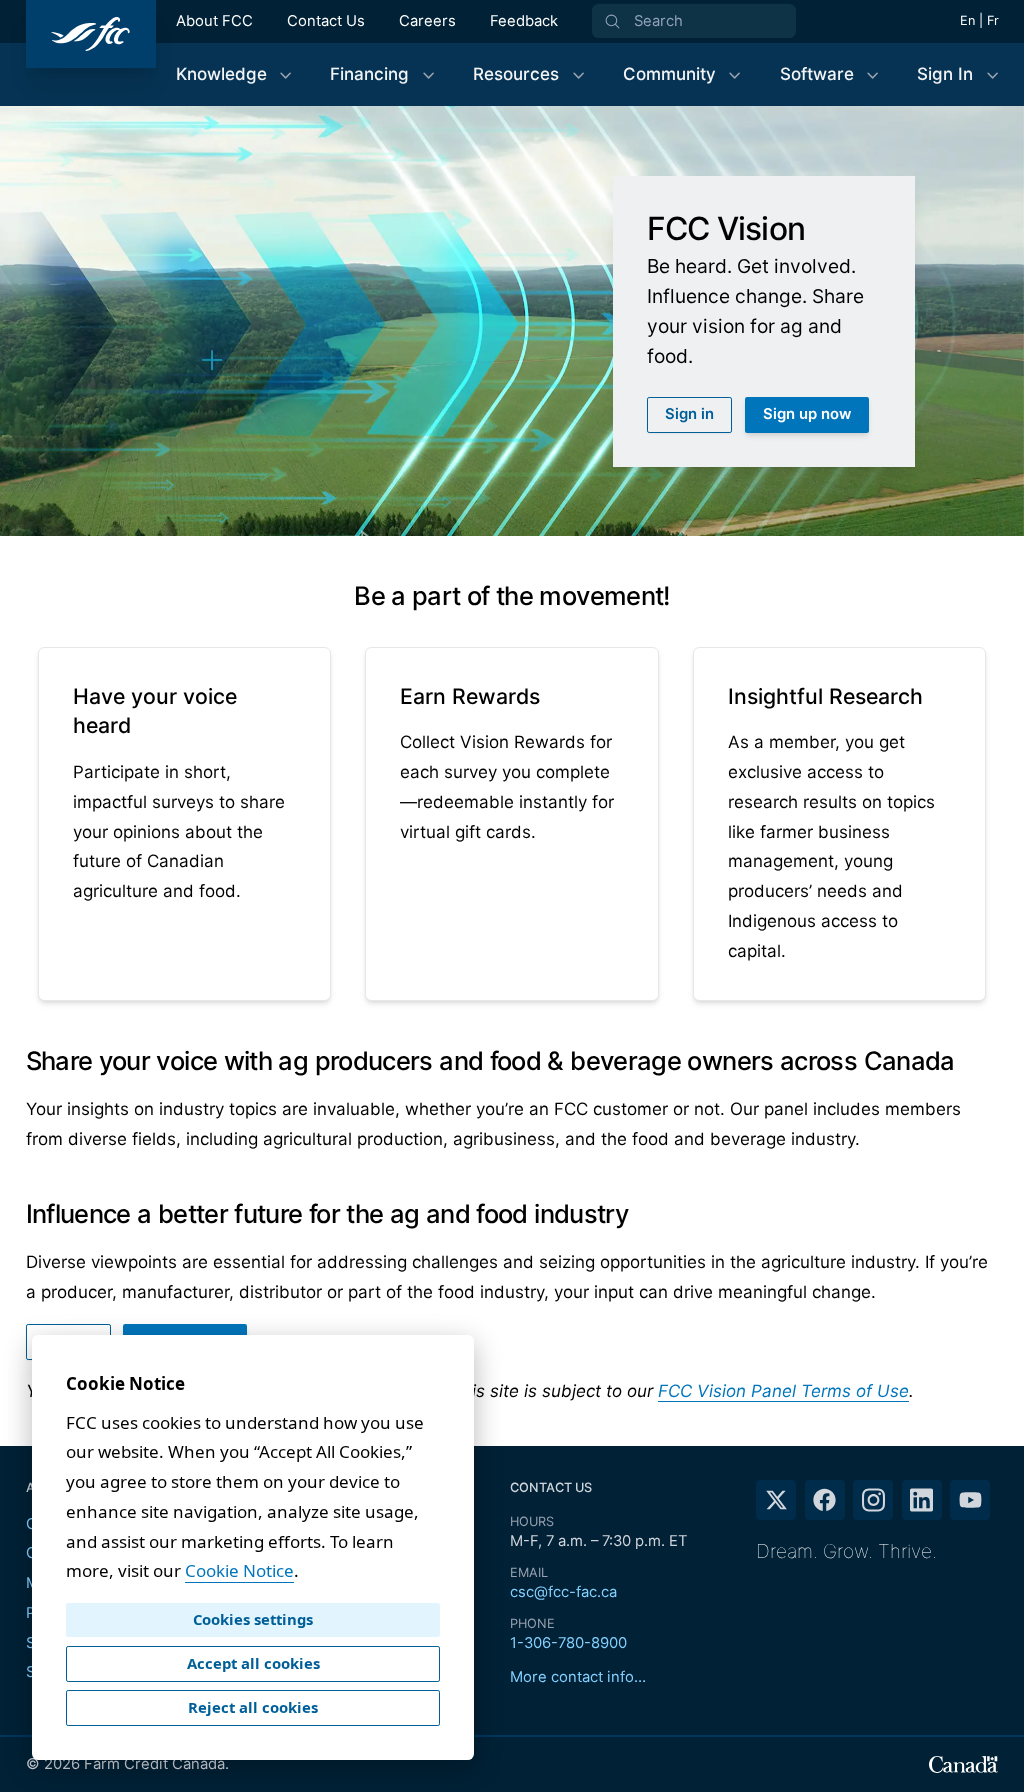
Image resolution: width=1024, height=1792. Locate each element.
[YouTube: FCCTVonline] (970, 1500)
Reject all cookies (253, 1707)
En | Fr (979, 20)
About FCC (214, 21)
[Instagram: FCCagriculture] (873, 1500)
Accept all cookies (253, 1663)
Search (658, 21)
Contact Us (326, 21)
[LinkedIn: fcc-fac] (922, 1500)
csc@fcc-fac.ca (563, 1592)
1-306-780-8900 (568, 1643)
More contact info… (578, 1677)
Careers (427, 21)
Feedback (524, 21)
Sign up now (807, 414)
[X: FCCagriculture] (776, 1500)
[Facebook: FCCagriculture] (825, 1500)
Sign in (689, 414)
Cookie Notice (239, 1570)
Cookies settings (253, 1619)
